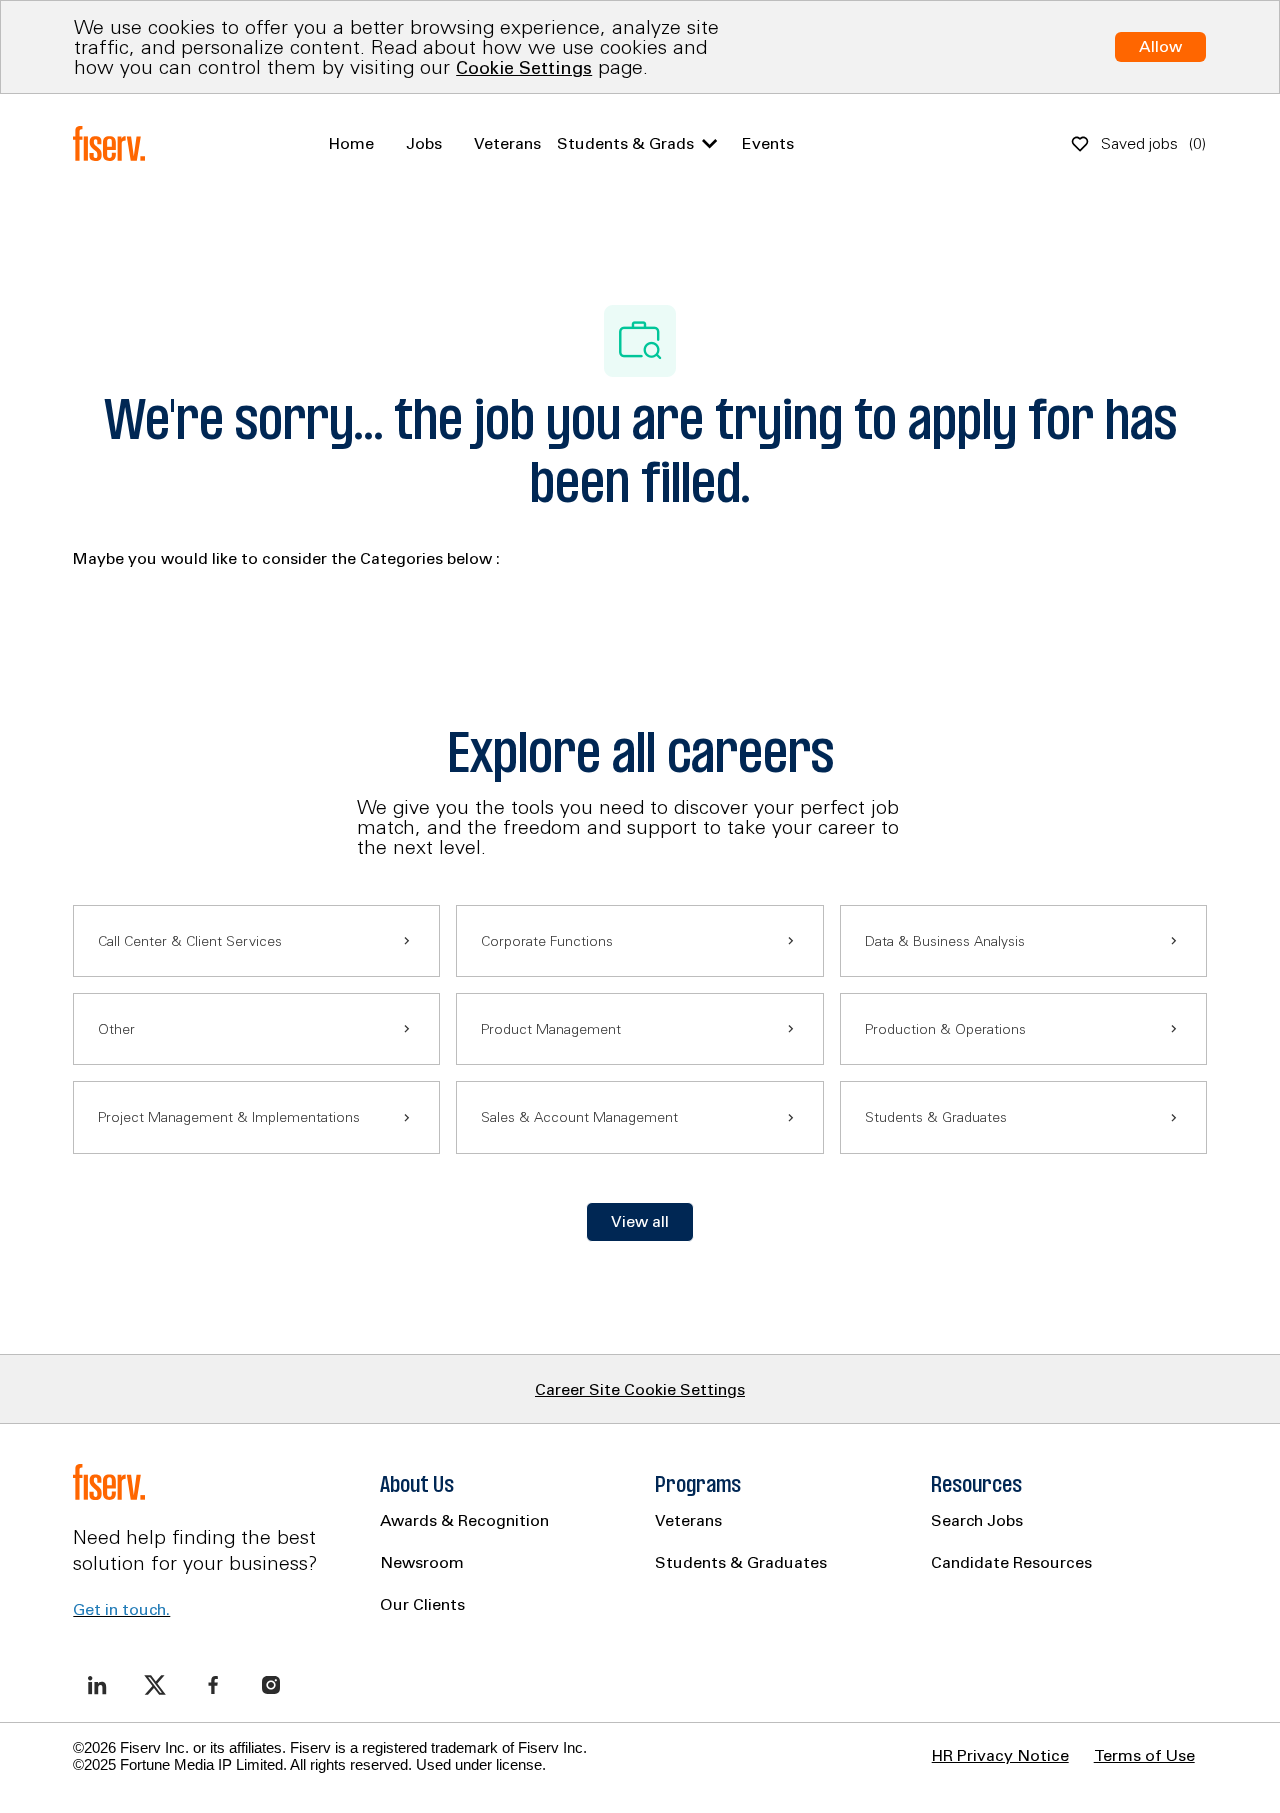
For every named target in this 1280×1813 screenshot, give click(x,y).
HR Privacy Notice (1000, 1755)
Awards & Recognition (464, 1520)
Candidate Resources (1011, 1562)
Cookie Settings (524, 67)
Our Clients (422, 1604)
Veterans (507, 143)
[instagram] (271, 1685)
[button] (640, 1222)
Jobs (424, 143)
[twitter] (155, 1685)
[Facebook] (213, 1685)
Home (351, 143)
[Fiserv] (113, 144)
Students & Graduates (741, 1562)
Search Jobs (977, 1520)
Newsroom (422, 1562)
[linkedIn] (97, 1685)
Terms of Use (1144, 1755)
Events (768, 143)
